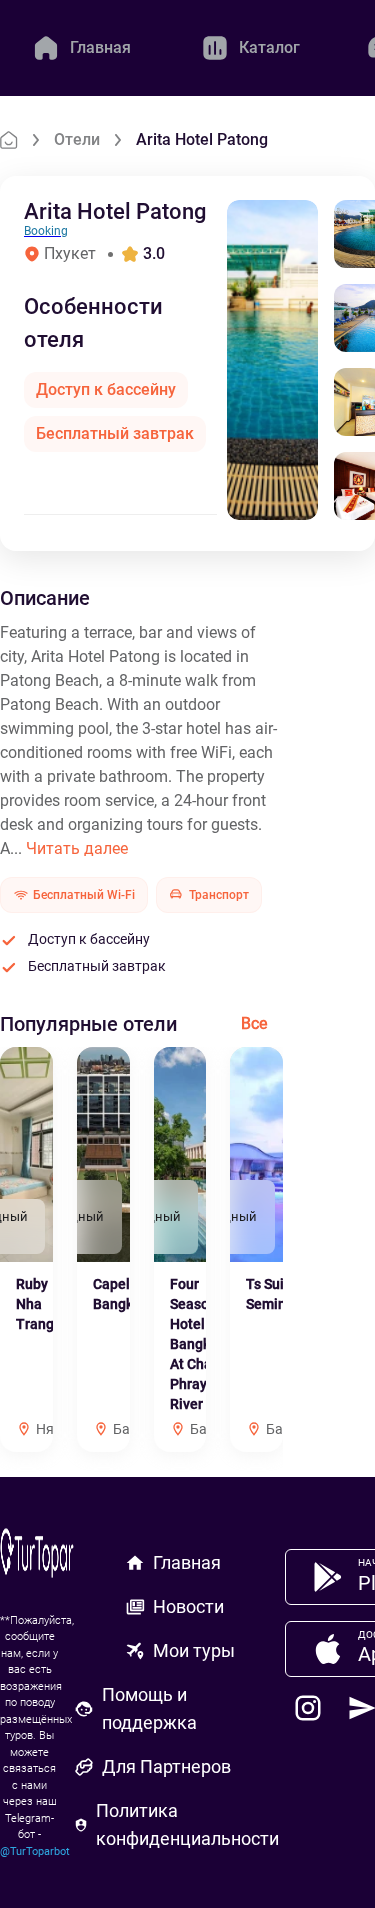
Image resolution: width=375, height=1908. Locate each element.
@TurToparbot (35, 1851)
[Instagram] (308, 1708)
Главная (187, 1562)
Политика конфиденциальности (187, 1824)
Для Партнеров (166, 1766)
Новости (188, 1606)
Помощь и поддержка (149, 1708)
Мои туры (194, 1650)
